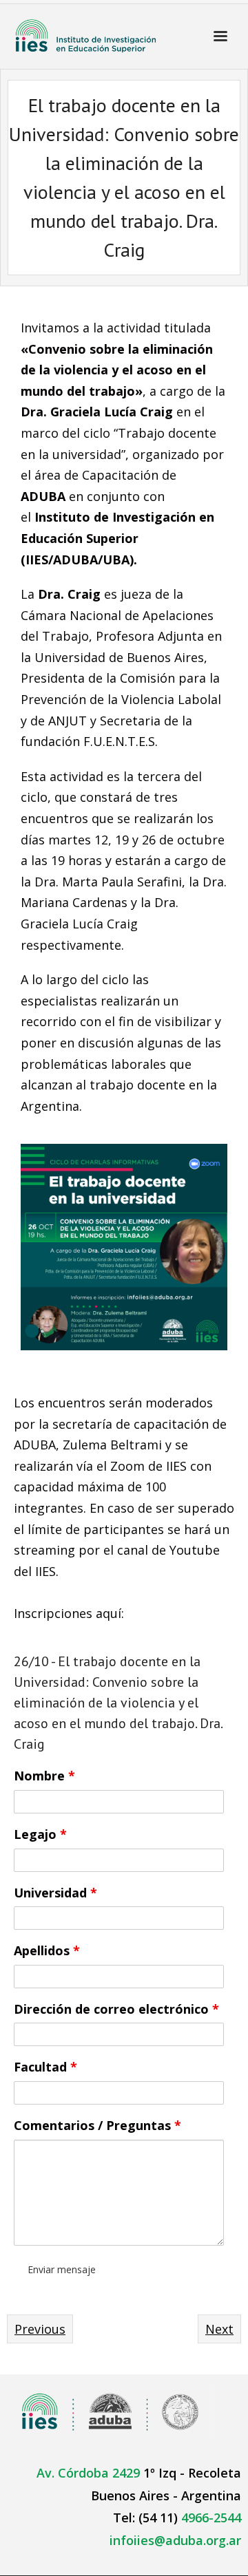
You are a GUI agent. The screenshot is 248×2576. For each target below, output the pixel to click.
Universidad (55, 1893)
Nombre (44, 1776)
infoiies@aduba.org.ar (175, 2540)
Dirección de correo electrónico (116, 2009)
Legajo (40, 1834)
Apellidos (47, 1950)
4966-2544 (211, 2518)
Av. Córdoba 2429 (88, 2473)
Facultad (45, 2067)
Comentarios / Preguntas (97, 2125)
